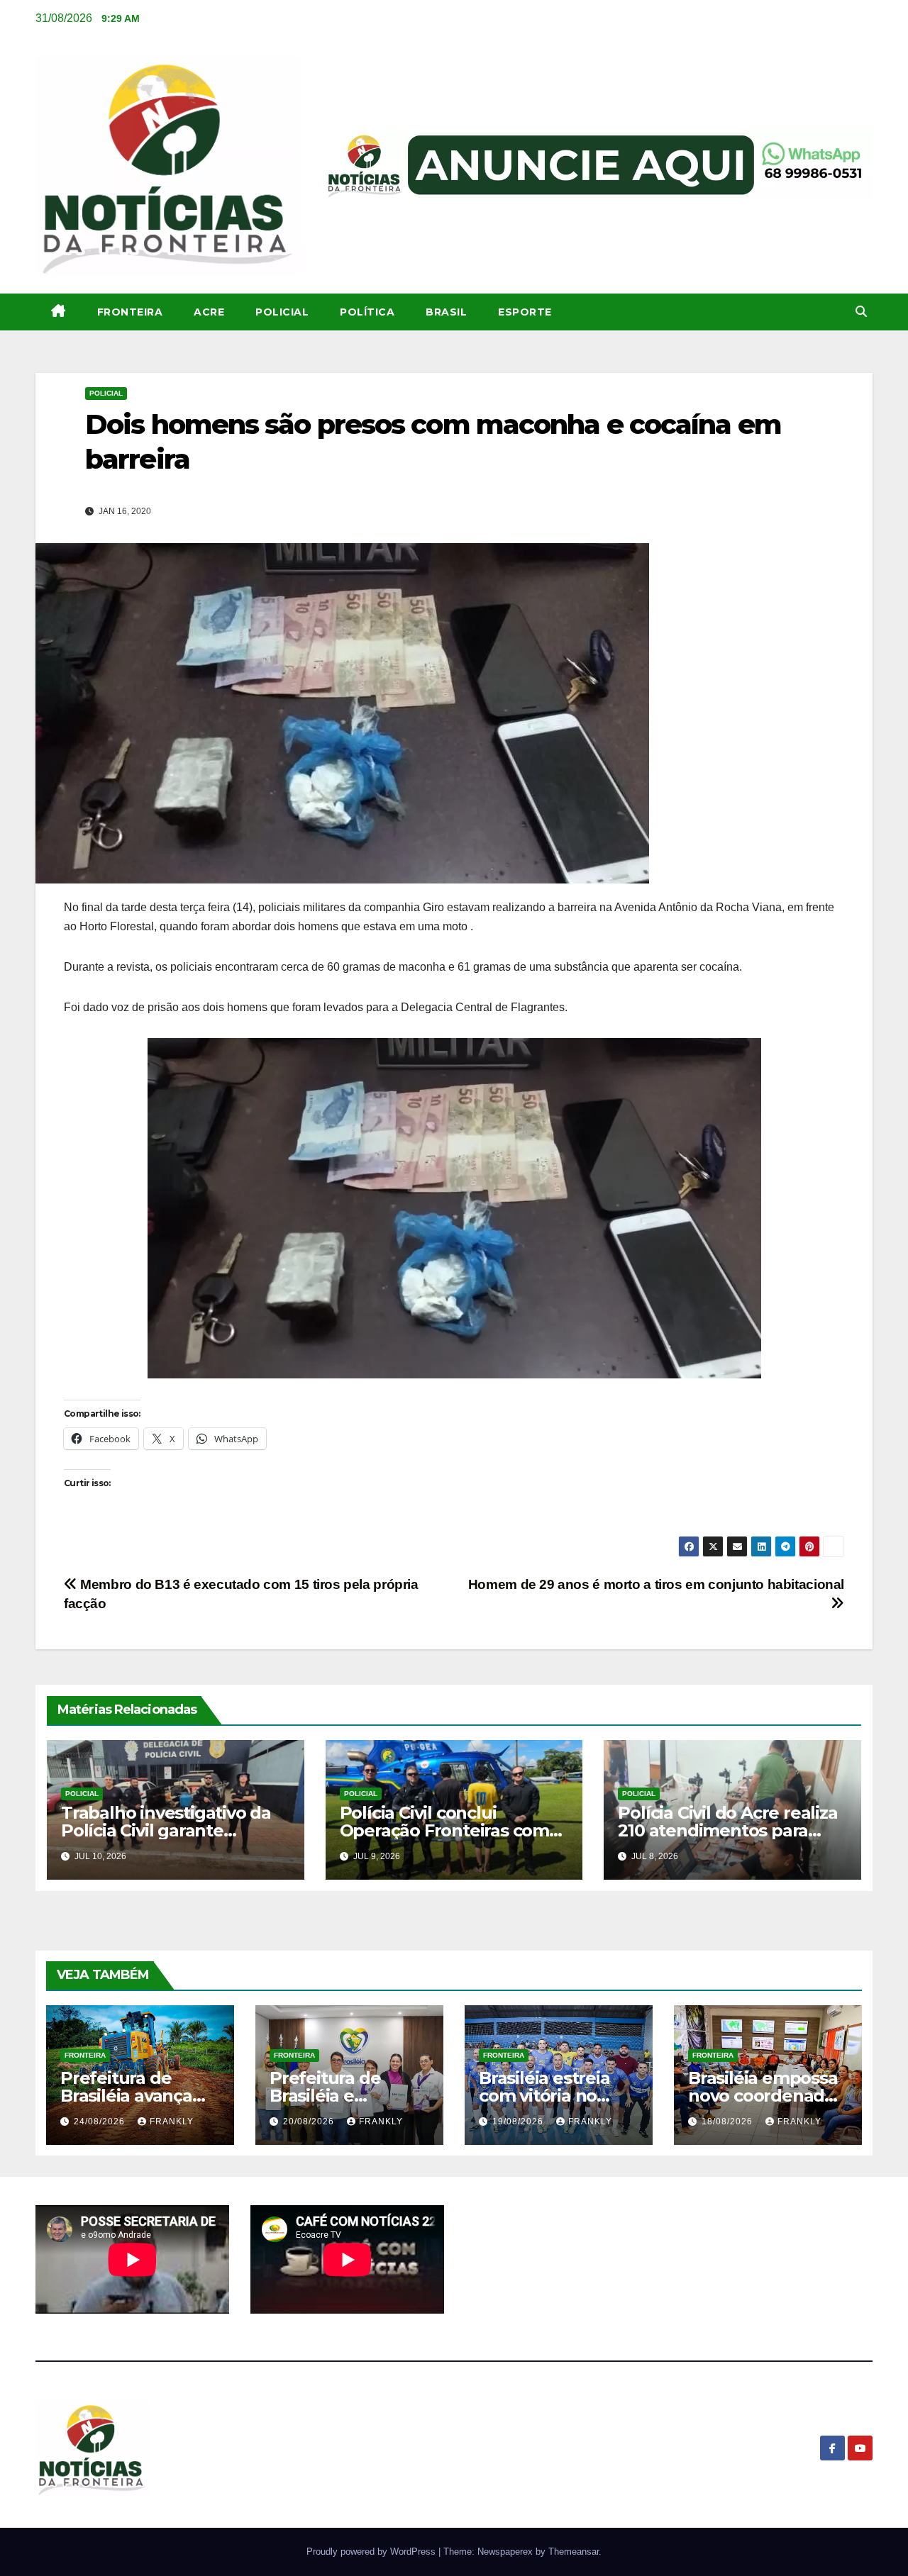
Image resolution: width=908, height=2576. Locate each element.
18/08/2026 (729, 2121)
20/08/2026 (310, 2121)
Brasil (446, 312)
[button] (861, 312)
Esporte (525, 312)
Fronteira (130, 312)
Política (367, 312)
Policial (282, 312)
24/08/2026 (101, 2121)
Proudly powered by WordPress (372, 2552)
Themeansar (574, 2552)
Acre (209, 312)
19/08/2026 (519, 2121)
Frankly (172, 2121)
